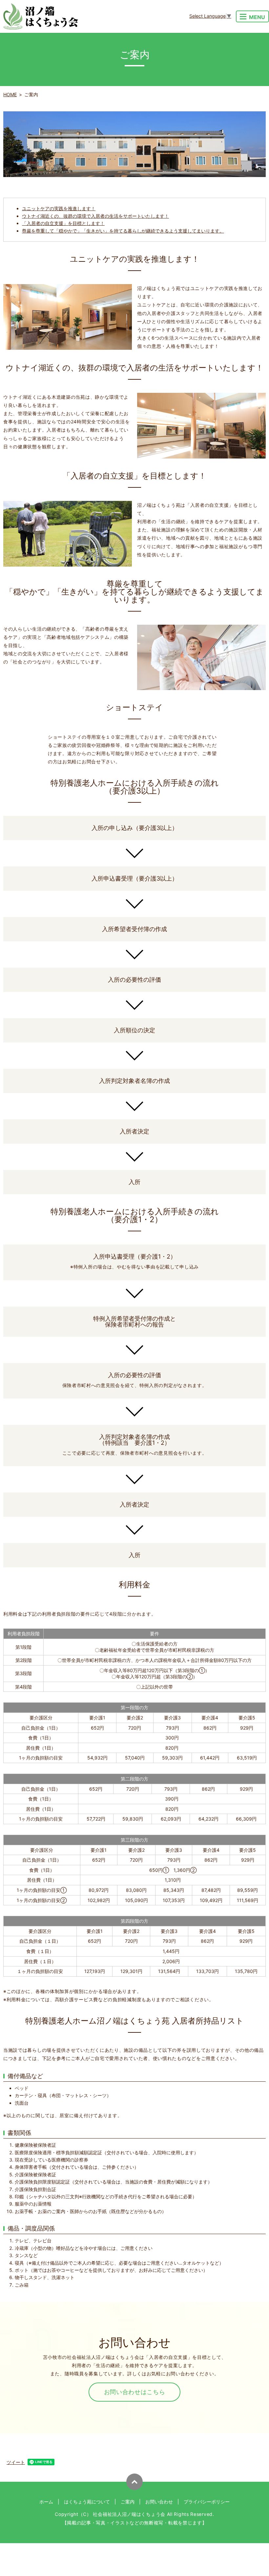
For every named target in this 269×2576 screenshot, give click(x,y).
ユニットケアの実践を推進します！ (59, 208)
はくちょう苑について (87, 2502)
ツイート (16, 2462)
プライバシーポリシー (207, 2502)
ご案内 (128, 2502)
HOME (10, 94)
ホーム (46, 2502)
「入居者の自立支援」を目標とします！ (63, 223)
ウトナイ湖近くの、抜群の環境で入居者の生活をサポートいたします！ (95, 216)
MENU (257, 17)
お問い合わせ (159, 2502)
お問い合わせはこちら (135, 2392)
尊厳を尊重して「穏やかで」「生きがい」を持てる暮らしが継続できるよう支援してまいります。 (123, 231)
